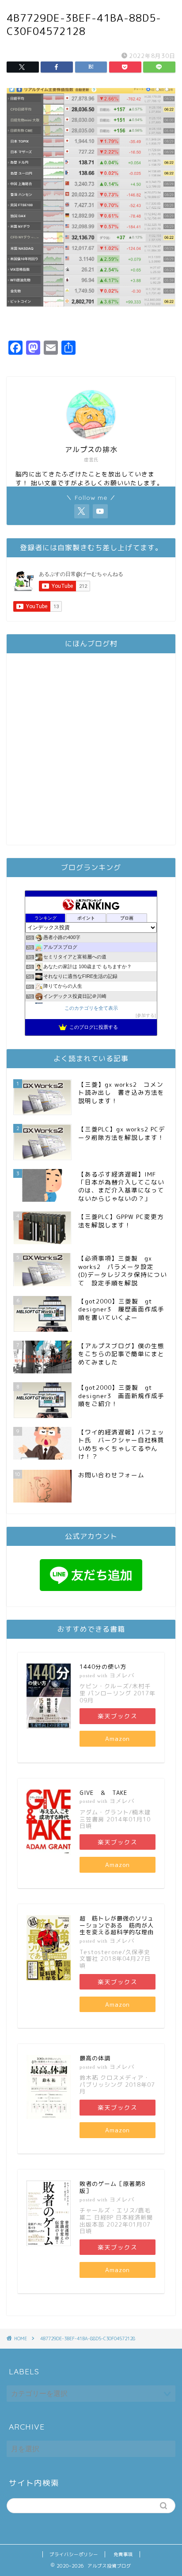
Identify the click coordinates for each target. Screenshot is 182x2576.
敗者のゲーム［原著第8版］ (112, 2187)
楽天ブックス (118, 1716)
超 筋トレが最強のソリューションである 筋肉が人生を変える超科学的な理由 (117, 1925)
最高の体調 (95, 2058)
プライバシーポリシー (74, 2554)
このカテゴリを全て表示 (91, 1008)
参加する (146, 1015)
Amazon (118, 1738)
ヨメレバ (122, 1675)
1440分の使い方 (103, 1667)
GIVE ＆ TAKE (103, 1793)
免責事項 (123, 2554)
